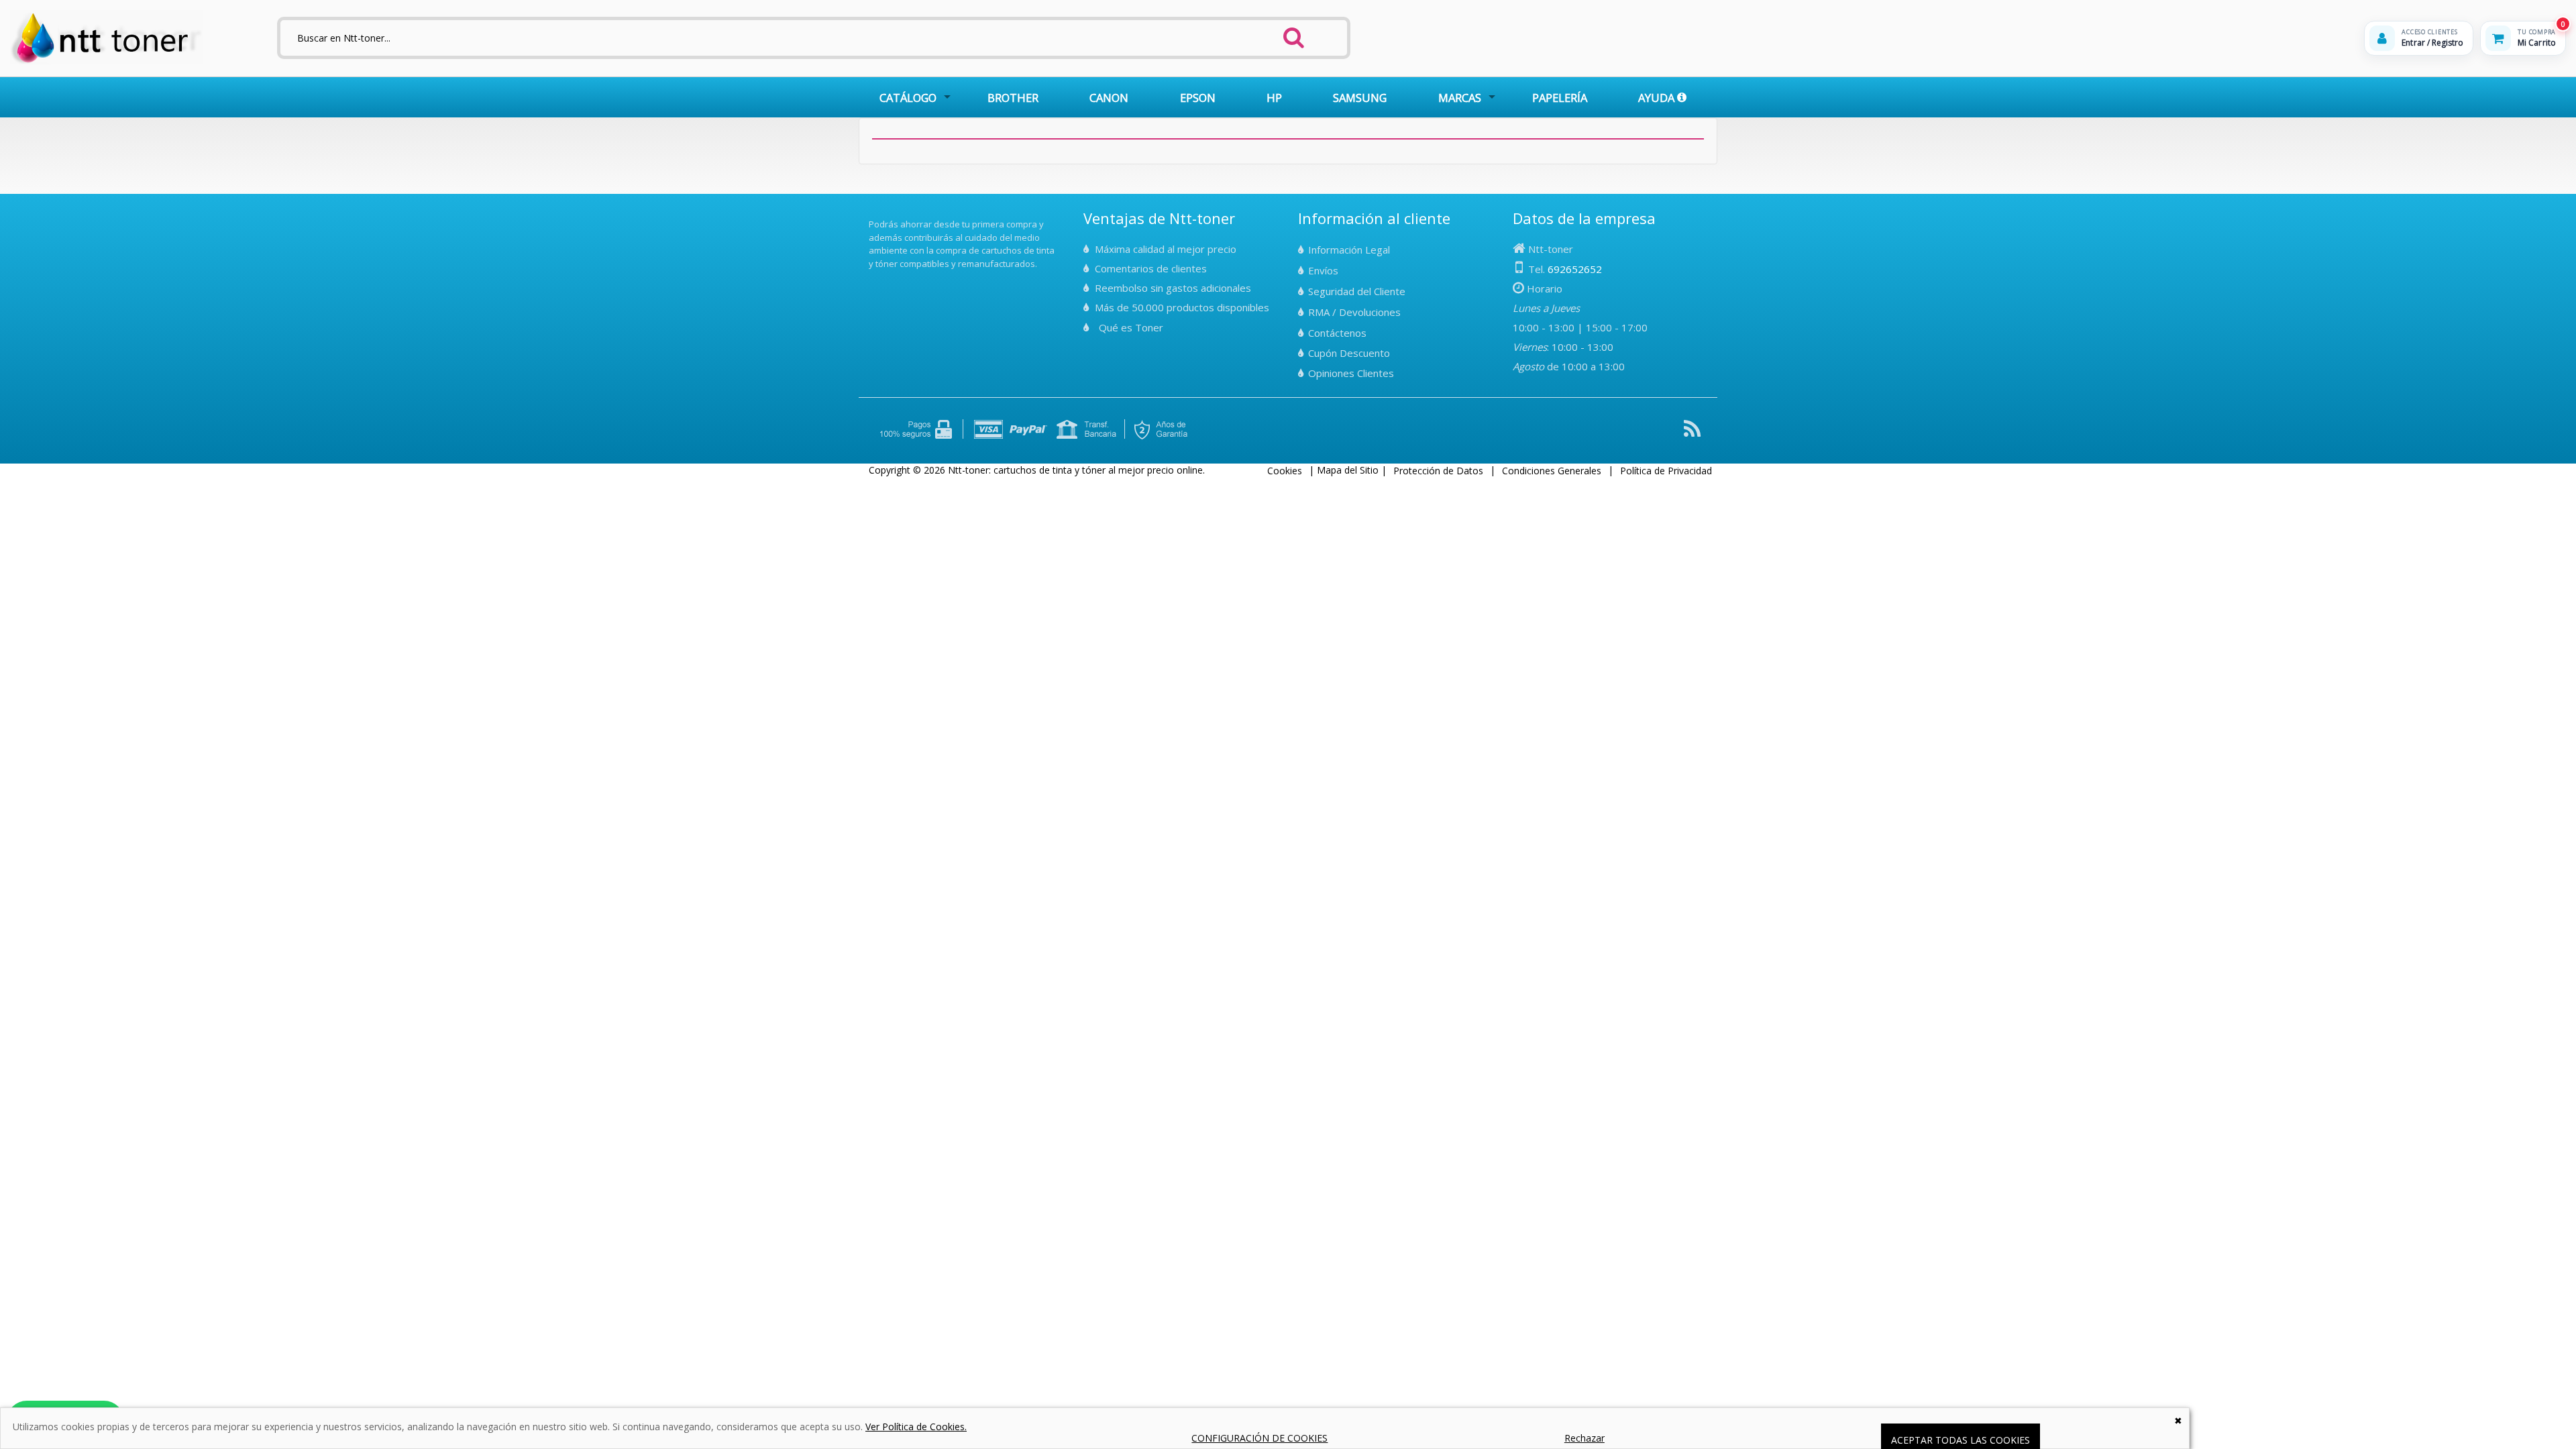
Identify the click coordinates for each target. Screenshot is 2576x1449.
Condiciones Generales (1552, 471)
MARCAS (1460, 98)
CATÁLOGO (908, 98)
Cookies (1285, 471)
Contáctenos (1337, 333)
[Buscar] (1294, 34)
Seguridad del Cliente (1357, 291)
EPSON (1198, 98)
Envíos (1323, 270)
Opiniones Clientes (1351, 373)
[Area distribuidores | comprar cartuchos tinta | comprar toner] (873, 215)
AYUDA (1658, 98)
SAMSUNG (1360, 98)
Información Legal (1349, 250)
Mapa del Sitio (1348, 470)
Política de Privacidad (1666, 471)
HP (1274, 98)
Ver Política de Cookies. (916, 1427)
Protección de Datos (1438, 471)
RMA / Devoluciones (1354, 312)
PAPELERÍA (1560, 98)
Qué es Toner (1131, 327)
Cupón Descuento (1349, 353)
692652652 (1575, 269)
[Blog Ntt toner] (1692, 434)
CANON (1109, 98)
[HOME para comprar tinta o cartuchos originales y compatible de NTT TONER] (106, 61)
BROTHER (1013, 98)
